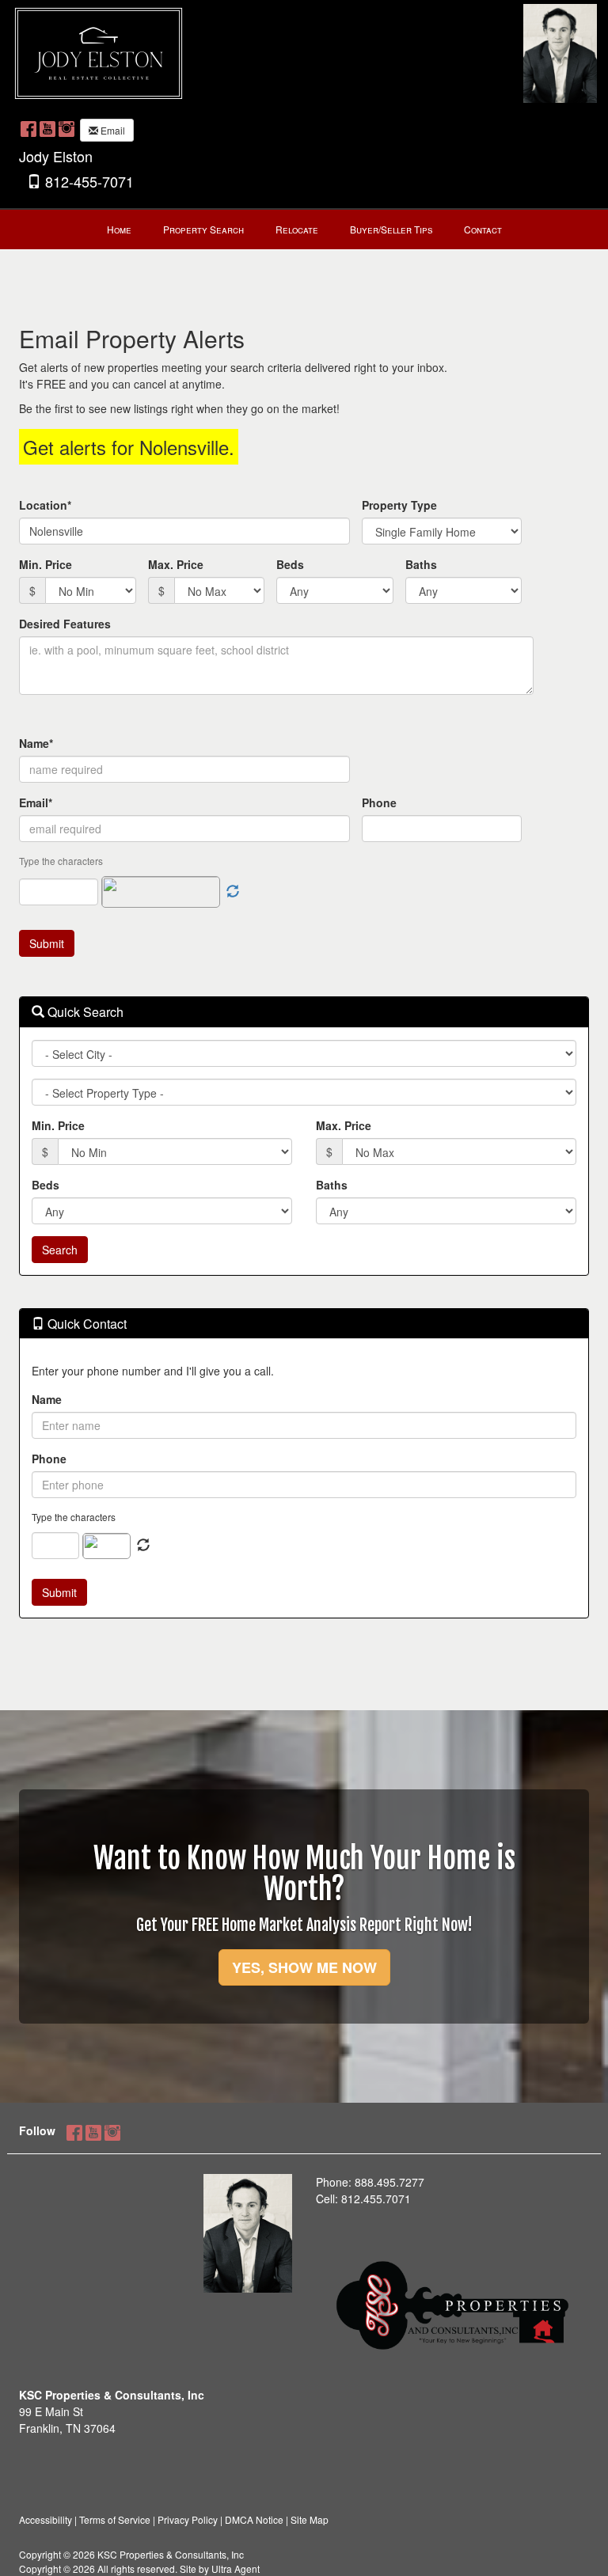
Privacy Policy (188, 2519)
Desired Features (65, 624)
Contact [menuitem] (483, 229)
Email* (36, 802)
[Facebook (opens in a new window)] (28, 128)
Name (47, 1399)
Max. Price (176, 564)
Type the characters (74, 1517)
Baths (421, 564)
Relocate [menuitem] (297, 229)
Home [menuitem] (119, 229)
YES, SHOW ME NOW (304, 1967)
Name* (36, 743)
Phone (379, 802)
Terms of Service (115, 2519)
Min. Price (46, 564)
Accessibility (46, 2519)
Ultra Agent (236, 2568)
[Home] (99, 51)
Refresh (143, 1546)
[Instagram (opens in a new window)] (66, 128)
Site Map (310, 2519)
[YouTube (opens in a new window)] (47, 128)
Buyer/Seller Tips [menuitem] (391, 229)
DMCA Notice (254, 2519)
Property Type (399, 505)
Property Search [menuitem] (203, 229)
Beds (290, 564)
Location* (45, 505)
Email (112, 130)
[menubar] (304, 230)
